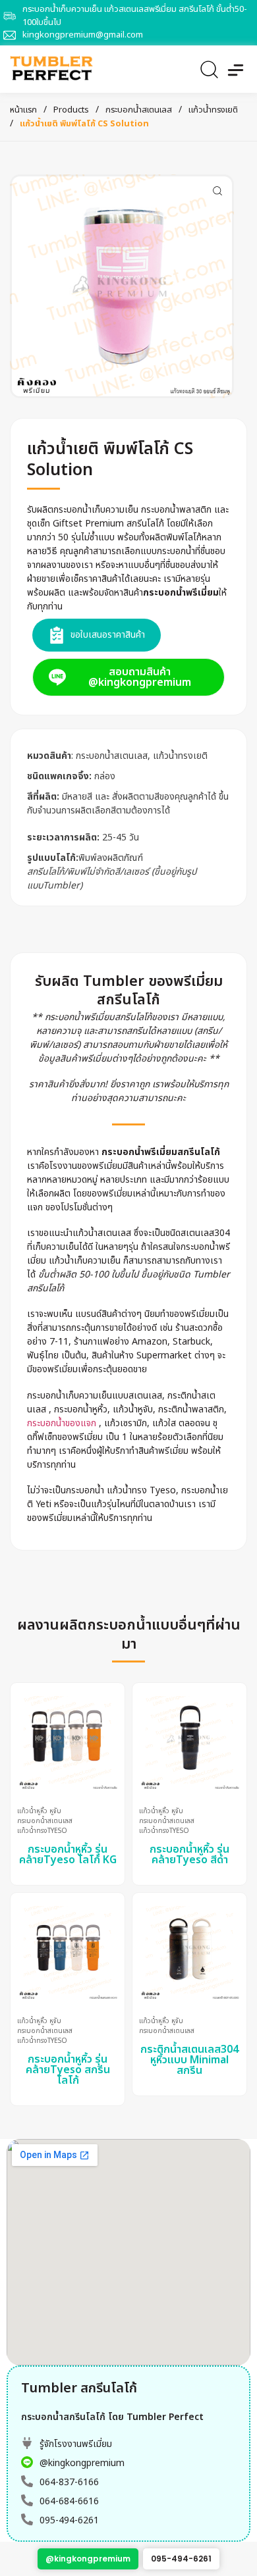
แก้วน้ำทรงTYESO (42, 1831)
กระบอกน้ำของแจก (62, 1423)
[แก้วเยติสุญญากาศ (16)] (122, 286)
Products (71, 110)
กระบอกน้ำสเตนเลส (139, 110)
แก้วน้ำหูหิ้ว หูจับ (39, 1812)
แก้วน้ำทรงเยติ (213, 110)
